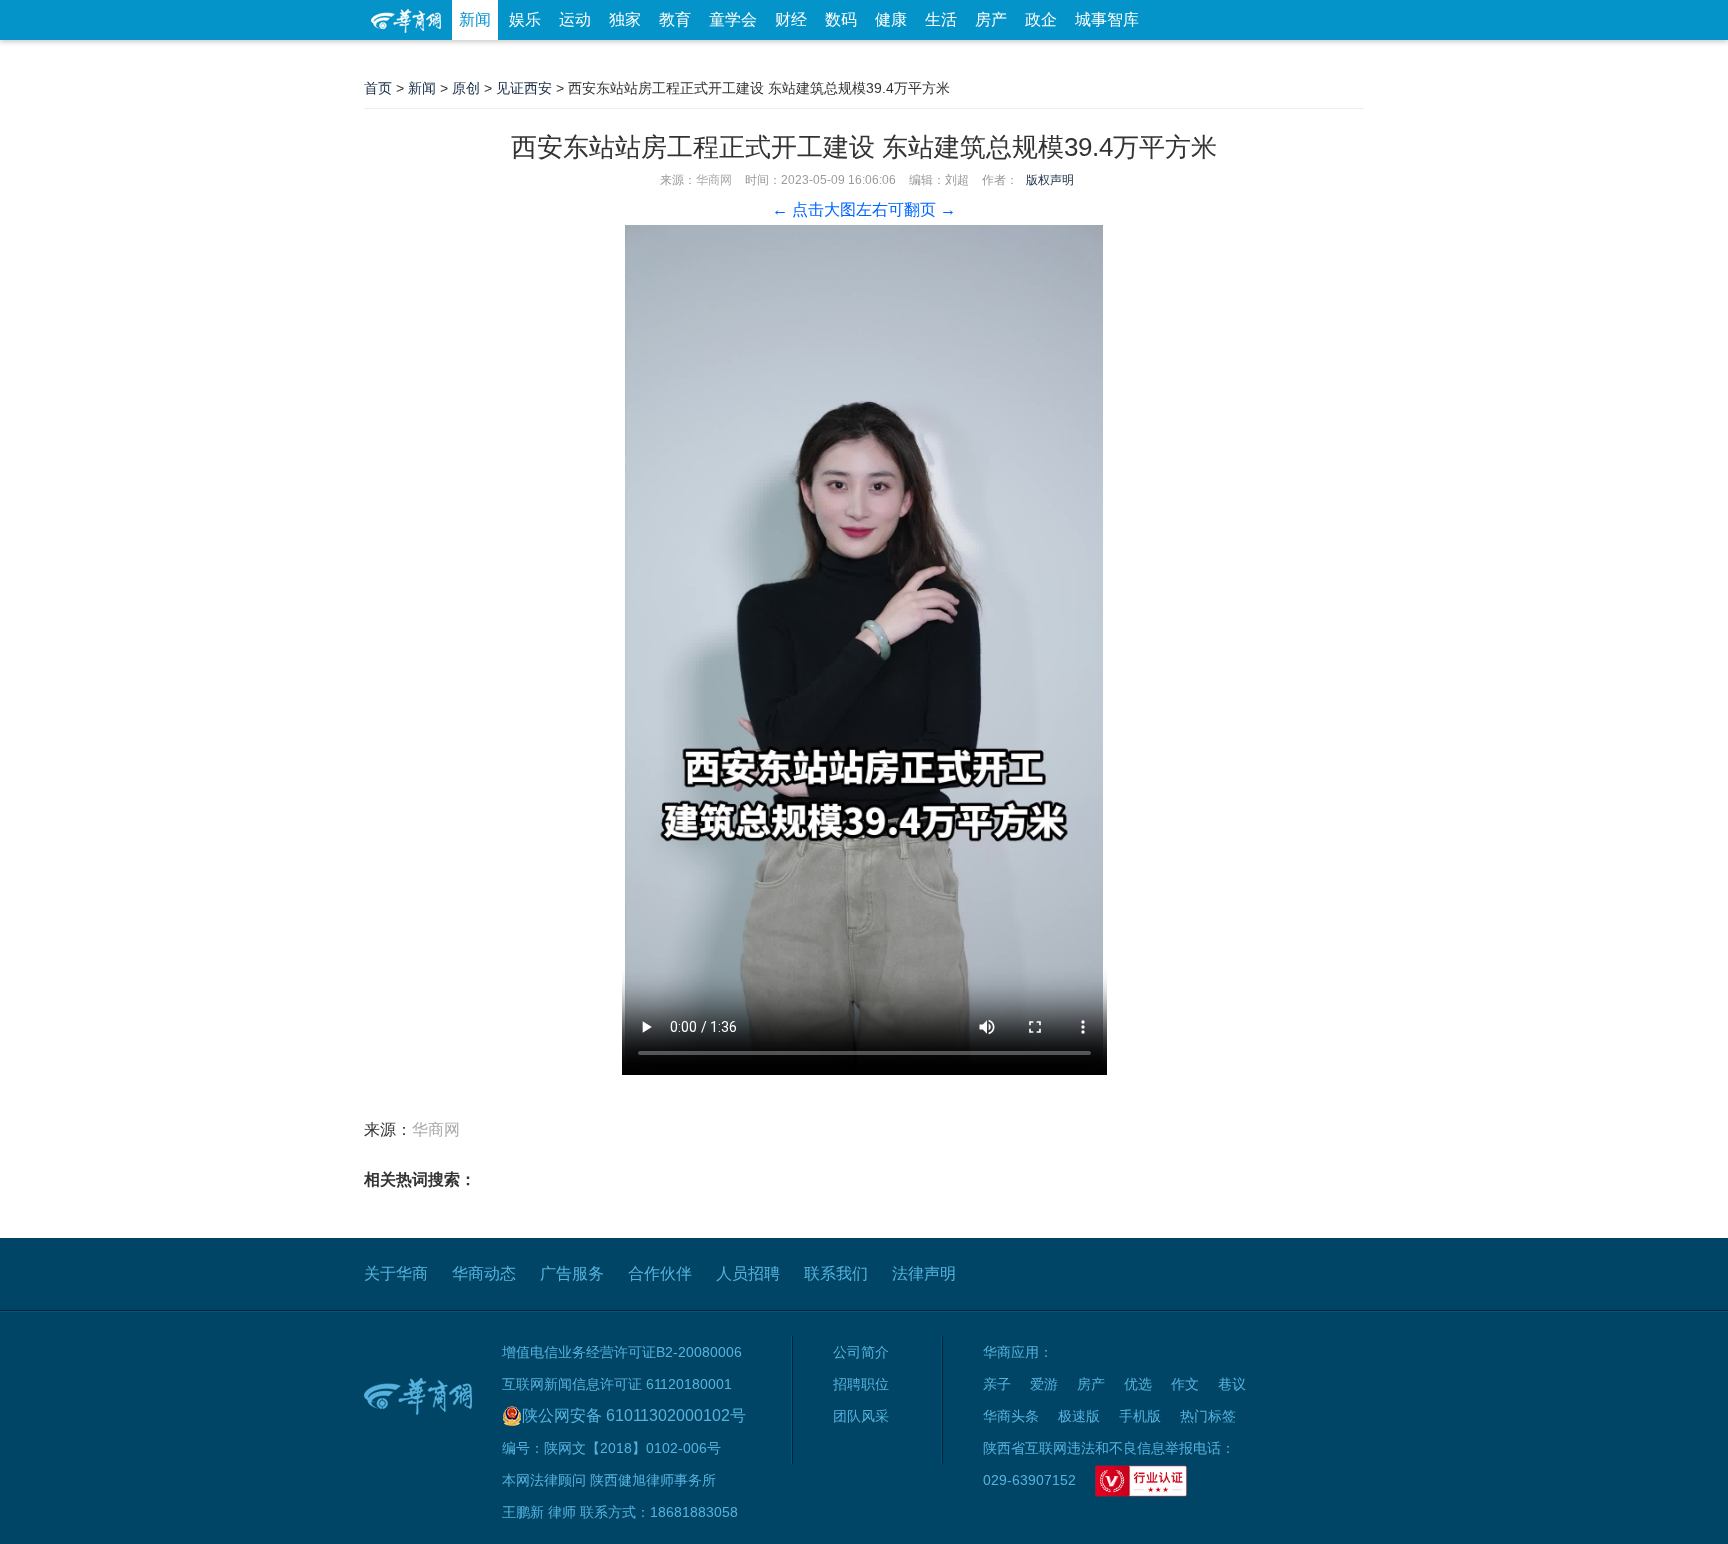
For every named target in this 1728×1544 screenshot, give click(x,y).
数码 (841, 19)
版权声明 (1050, 180)
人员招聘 (748, 1273)
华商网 (714, 180)
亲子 (997, 1384)
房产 (991, 19)
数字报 (1183, 59)
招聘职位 (861, 1384)
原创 (466, 88)
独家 (625, 19)
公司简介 (861, 1352)
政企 (1041, 19)
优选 (1341, 59)
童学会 (733, 19)
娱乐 (525, 19)
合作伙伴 (660, 1273)
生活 (941, 19)
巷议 (1232, 1384)
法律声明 (924, 1273)
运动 (575, 19)
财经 (791, 19)
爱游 (1291, 59)
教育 (675, 19)
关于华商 (396, 1273)
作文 (1185, 1384)
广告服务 (572, 1273)
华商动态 (484, 1273)
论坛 (1125, 59)
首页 (378, 88)
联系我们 (836, 1273)
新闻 (475, 19)
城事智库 (1107, 19)
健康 (891, 19)
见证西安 (524, 88)
